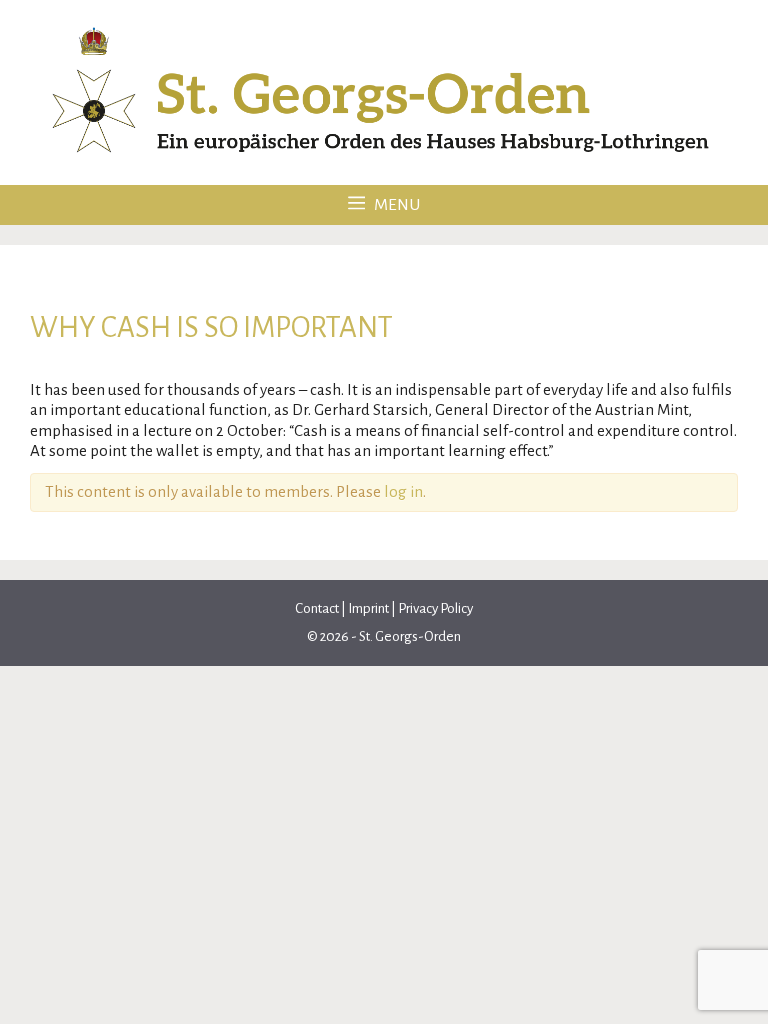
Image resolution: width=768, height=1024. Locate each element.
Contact (318, 608)
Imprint (368, 608)
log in (403, 491)
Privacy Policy (435, 608)
